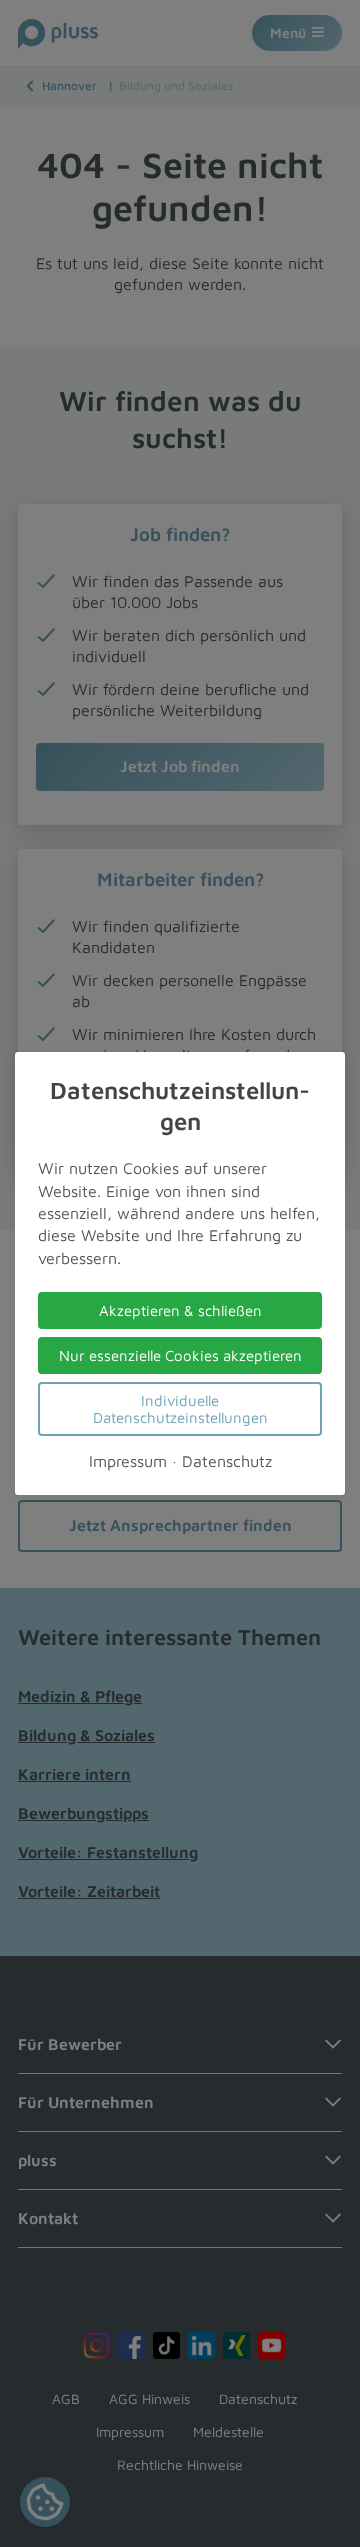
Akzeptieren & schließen (180, 1310)
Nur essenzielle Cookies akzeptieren (180, 1355)
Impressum (128, 1461)
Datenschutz (227, 1461)
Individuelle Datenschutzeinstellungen (180, 1409)
